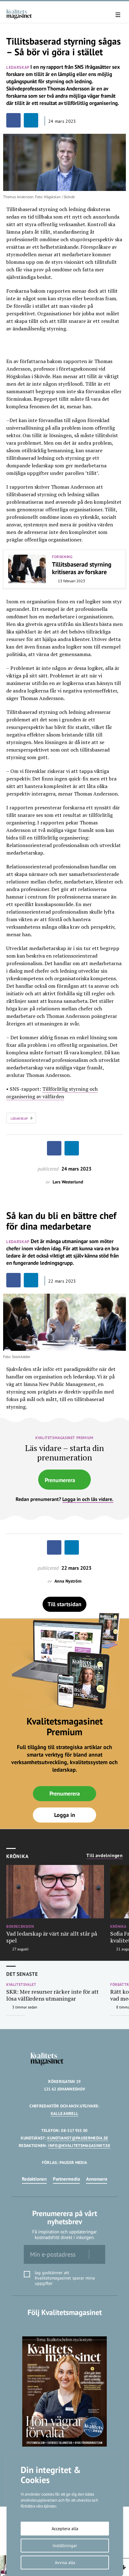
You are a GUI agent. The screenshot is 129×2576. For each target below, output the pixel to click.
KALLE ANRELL (65, 2114)
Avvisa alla (65, 2562)
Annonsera (97, 2179)
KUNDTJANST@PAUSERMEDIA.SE (78, 2138)
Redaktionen (34, 2179)
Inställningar (65, 2546)
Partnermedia (66, 2179)
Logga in (65, 1815)
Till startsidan (64, 1604)
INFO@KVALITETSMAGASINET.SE (79, 2146)
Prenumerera (60, 1480)
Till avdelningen (105, 1856)
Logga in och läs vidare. (88, 1499)
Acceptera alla (65, 2529)
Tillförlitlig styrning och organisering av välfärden (52, 1093)
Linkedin (65, 2325)
